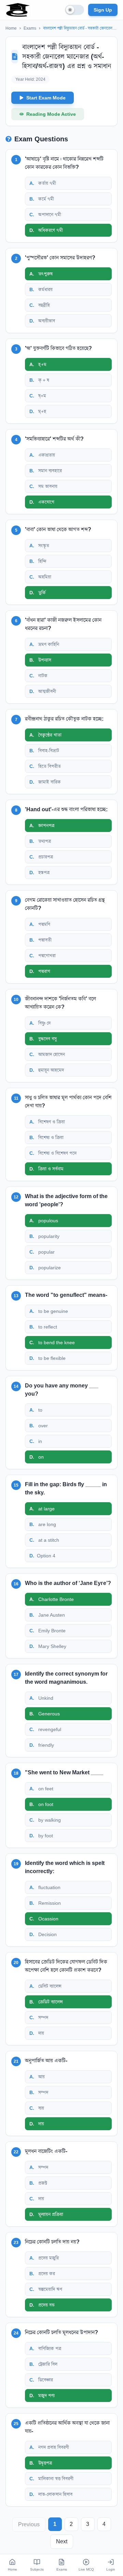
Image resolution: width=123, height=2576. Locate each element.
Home (11, 28)
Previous (29, 2524)
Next (62, 2541)
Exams (30, 28)
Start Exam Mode (46, 98)
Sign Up (103, 10)
